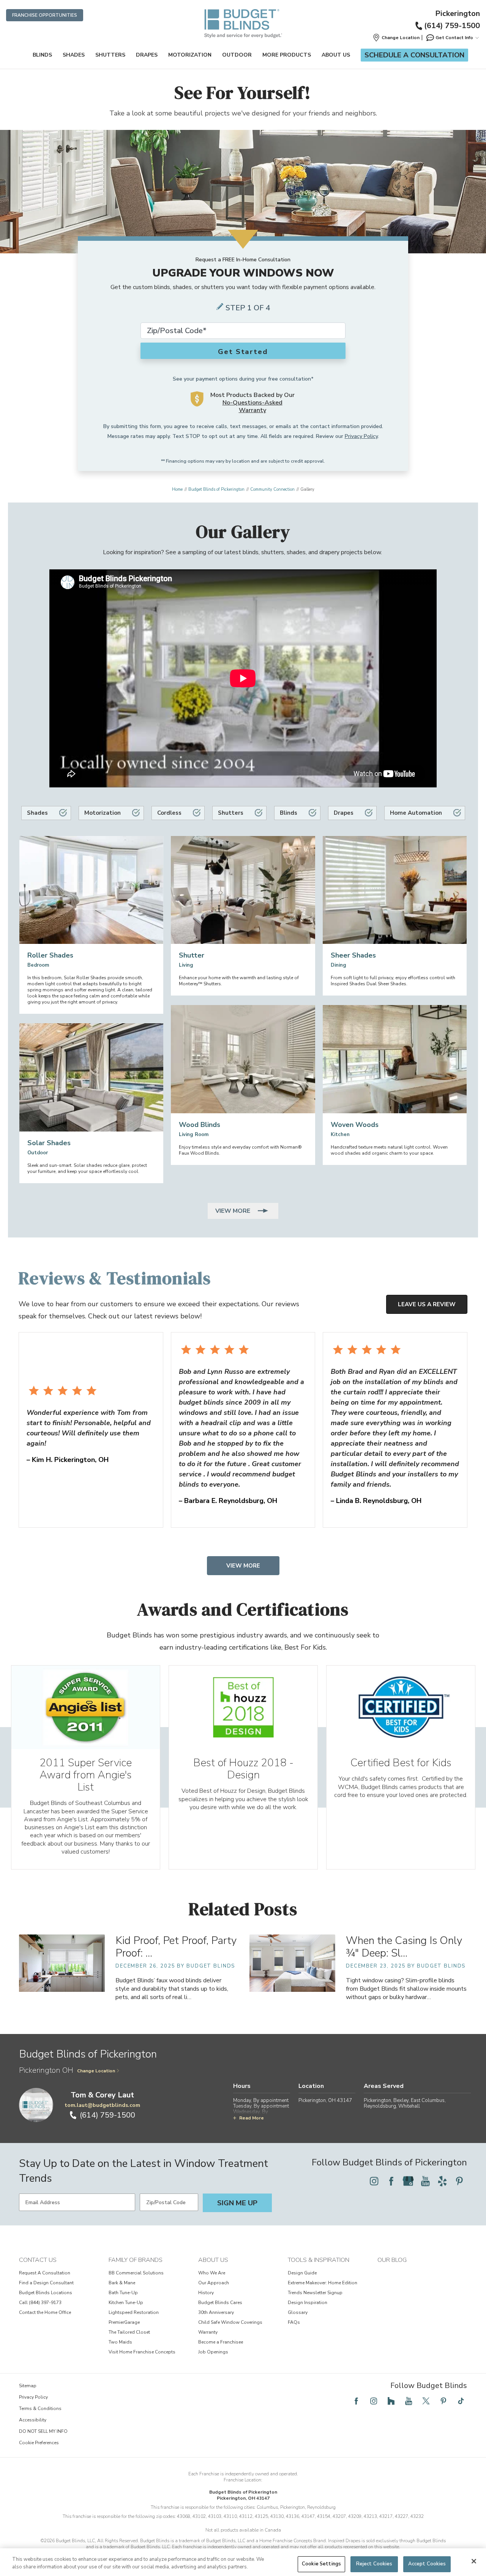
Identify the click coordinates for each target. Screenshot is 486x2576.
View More (234, 1211)
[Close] (474, 2561)
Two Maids (120, 2342)
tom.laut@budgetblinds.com (102, 2105)
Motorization (190, 55)
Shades (74, 55)
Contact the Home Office (45, 2312)
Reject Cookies (374, 2564)
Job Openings (213, 2352)
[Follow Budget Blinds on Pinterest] (459, 2181)
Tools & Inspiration (319, 2260)
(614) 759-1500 (452, 26)
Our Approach (214, 2283)
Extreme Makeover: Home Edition (323, 2283)
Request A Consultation (45, 2273)
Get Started (243, 352)
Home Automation (416, 813)
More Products (287, 55)
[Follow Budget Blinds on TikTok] (461, 2401)
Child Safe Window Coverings (230, 2322)
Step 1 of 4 (248, 308)
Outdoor (237, 55)
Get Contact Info (454, 38)
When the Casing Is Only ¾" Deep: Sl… (404, 1947)
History (206, 2293)
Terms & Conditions (40, 2408)
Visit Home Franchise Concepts (142, 2352)
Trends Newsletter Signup (315, 2293)
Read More (252, 2118)
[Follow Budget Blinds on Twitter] (426, 2401)
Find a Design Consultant (46, 2283)
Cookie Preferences (39, 2443)
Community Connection (272, 489)
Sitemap (28, 2386)
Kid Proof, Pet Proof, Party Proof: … (176, 1947)
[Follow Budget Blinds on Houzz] (391, 2401)
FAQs (294, 2322)
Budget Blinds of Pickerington (216, 489)
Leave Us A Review (427, 1304)
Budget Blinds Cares (220, 2303)
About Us (336, 55)
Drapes (147, 55)
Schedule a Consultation (414, 55)
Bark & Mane (122, 2283)
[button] (396, 38)
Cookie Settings (321, 2564)
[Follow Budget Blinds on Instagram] (374, 2181)
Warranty (208, 2332)
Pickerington (458, 14)
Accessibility (33, 2420)
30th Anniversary (216, 2312)
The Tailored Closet (129, 2332)
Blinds (42, 55)
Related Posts (243, 1909)
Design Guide (302, 2273)
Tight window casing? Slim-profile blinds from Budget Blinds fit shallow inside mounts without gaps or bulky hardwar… (406, 1989)
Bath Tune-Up (123, 2293)
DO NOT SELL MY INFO (43, 2431)
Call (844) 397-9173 (40, 2303)
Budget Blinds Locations (46, 2293)
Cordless (169, 813)
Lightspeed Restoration (134, 2312)
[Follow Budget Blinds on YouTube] (425, 2181)
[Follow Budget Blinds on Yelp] (442, 2181)
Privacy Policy (361, 436)
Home (177, 489)
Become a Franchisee (221, 2342)
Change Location (96, 2071)
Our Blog (392, 2260)
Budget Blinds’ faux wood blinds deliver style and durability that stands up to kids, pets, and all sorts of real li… (172, 1989)
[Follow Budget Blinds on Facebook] (391, 2181)
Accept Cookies (427, 2564)
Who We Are (212, 2273)
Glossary (298, 2312)
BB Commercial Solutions (136, 2273)
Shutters (110, 55)
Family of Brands (136, 2260)
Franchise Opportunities (45, 15)
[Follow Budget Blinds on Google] (408, 2181)
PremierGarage (124, 2322)
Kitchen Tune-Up (126, 2303)
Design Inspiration (308, 2303)
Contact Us (38, 2260)
